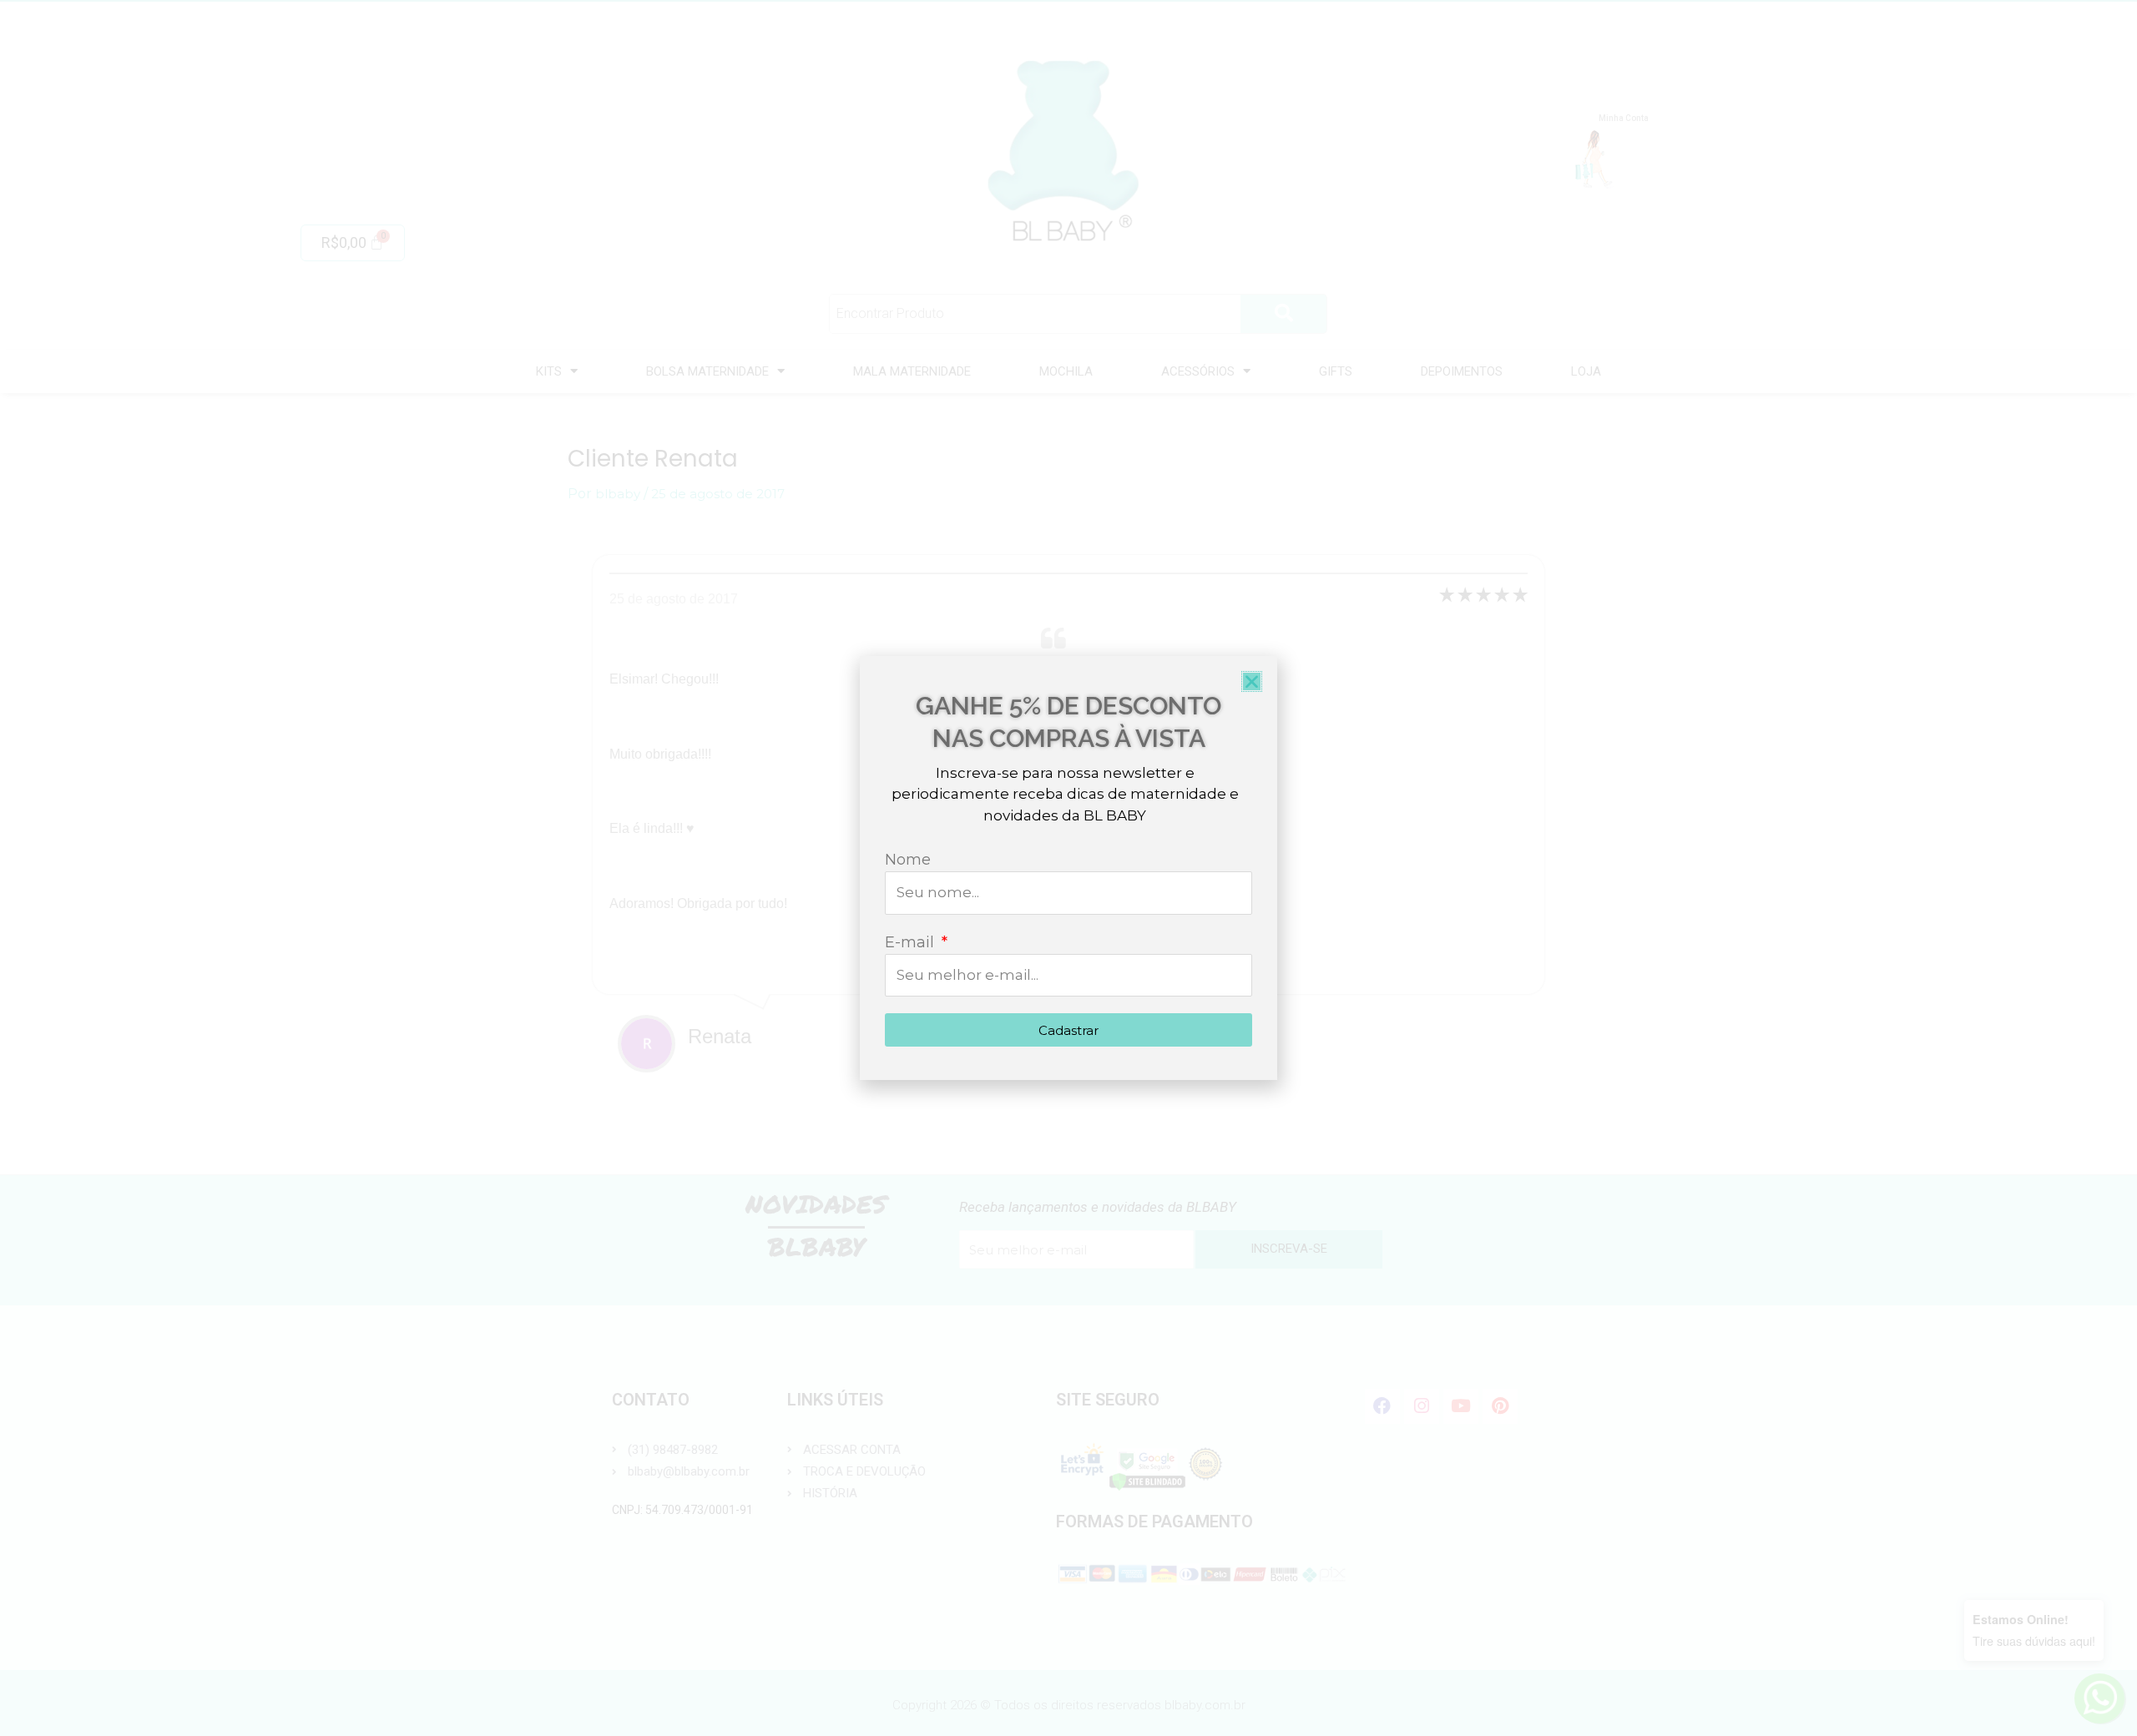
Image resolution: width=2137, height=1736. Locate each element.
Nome (908, 860)
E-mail (912, 942)
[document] (1068, 868)
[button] (1252, 681)
